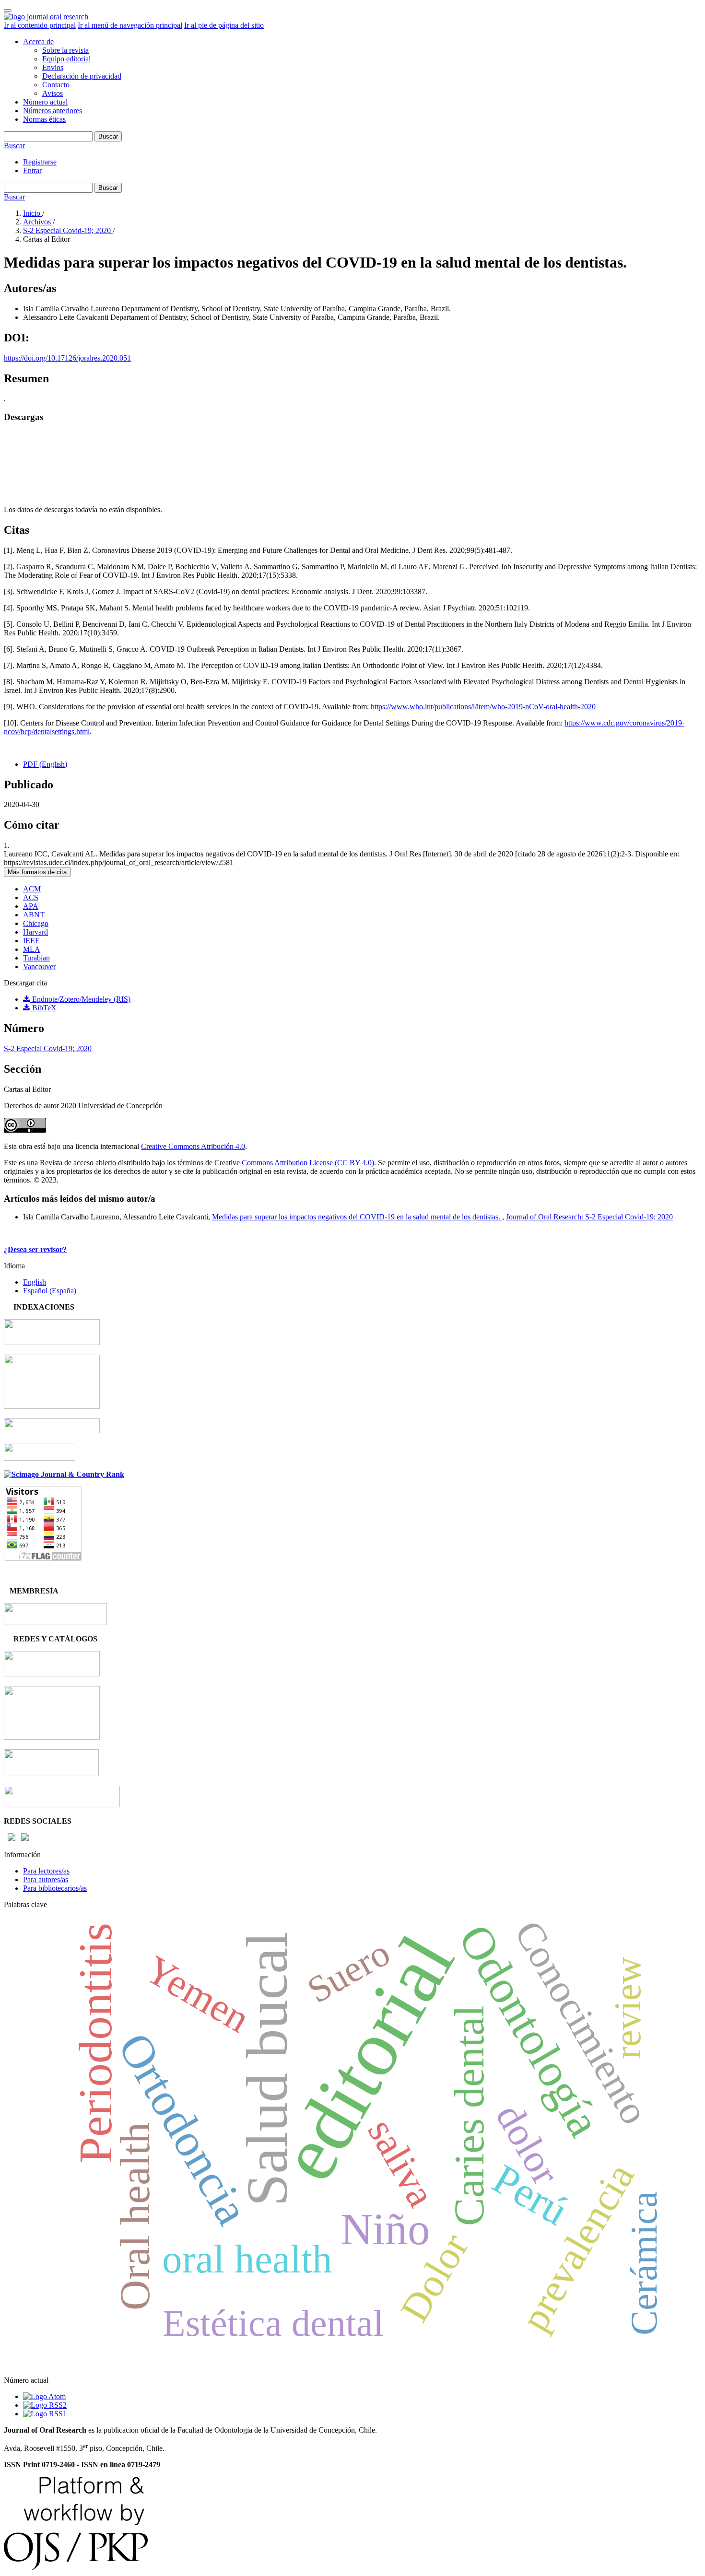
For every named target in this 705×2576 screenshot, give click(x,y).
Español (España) (50, 1291)
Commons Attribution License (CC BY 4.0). (309, 1163)
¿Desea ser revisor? (35, 1249)
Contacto (56, 85)
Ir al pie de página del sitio (224, 25)
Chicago (36, 923)
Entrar (32, 170)
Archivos (38, 222)
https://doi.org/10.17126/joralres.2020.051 (67, 358)
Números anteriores (53, 111)
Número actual (45, 102)
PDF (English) (45, 764)
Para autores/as (46, 1879)
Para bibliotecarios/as (55, 1888)
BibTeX (43, 1008)
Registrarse (40, 162)
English (35, 1282)
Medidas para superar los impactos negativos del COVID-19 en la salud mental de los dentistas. (357, 1217)
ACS (31, 897)
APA (31, 906)
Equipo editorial (66, 59)
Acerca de (38, 41)
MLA (32, 949)
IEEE (31, 941)
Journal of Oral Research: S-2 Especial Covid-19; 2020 (589, 1217)
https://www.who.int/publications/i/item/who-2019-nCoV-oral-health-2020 (483, 707)
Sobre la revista (65, 50)
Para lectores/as (46, 1871)
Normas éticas (44, 119)
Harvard (35, 932)
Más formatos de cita (37, 872)
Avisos (53, 93)
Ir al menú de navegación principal (130, 25)
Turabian (36, 958)
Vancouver (39, 966)
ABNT (34, 915)
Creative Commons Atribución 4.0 (193, 1146)
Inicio (33, 213)
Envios (53, 67)
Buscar (108, 136)
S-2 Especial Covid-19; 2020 (68, 230)
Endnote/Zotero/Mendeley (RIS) (80, 999)
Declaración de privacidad (82, 76)
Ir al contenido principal (40, 25)
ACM (32, 889)
